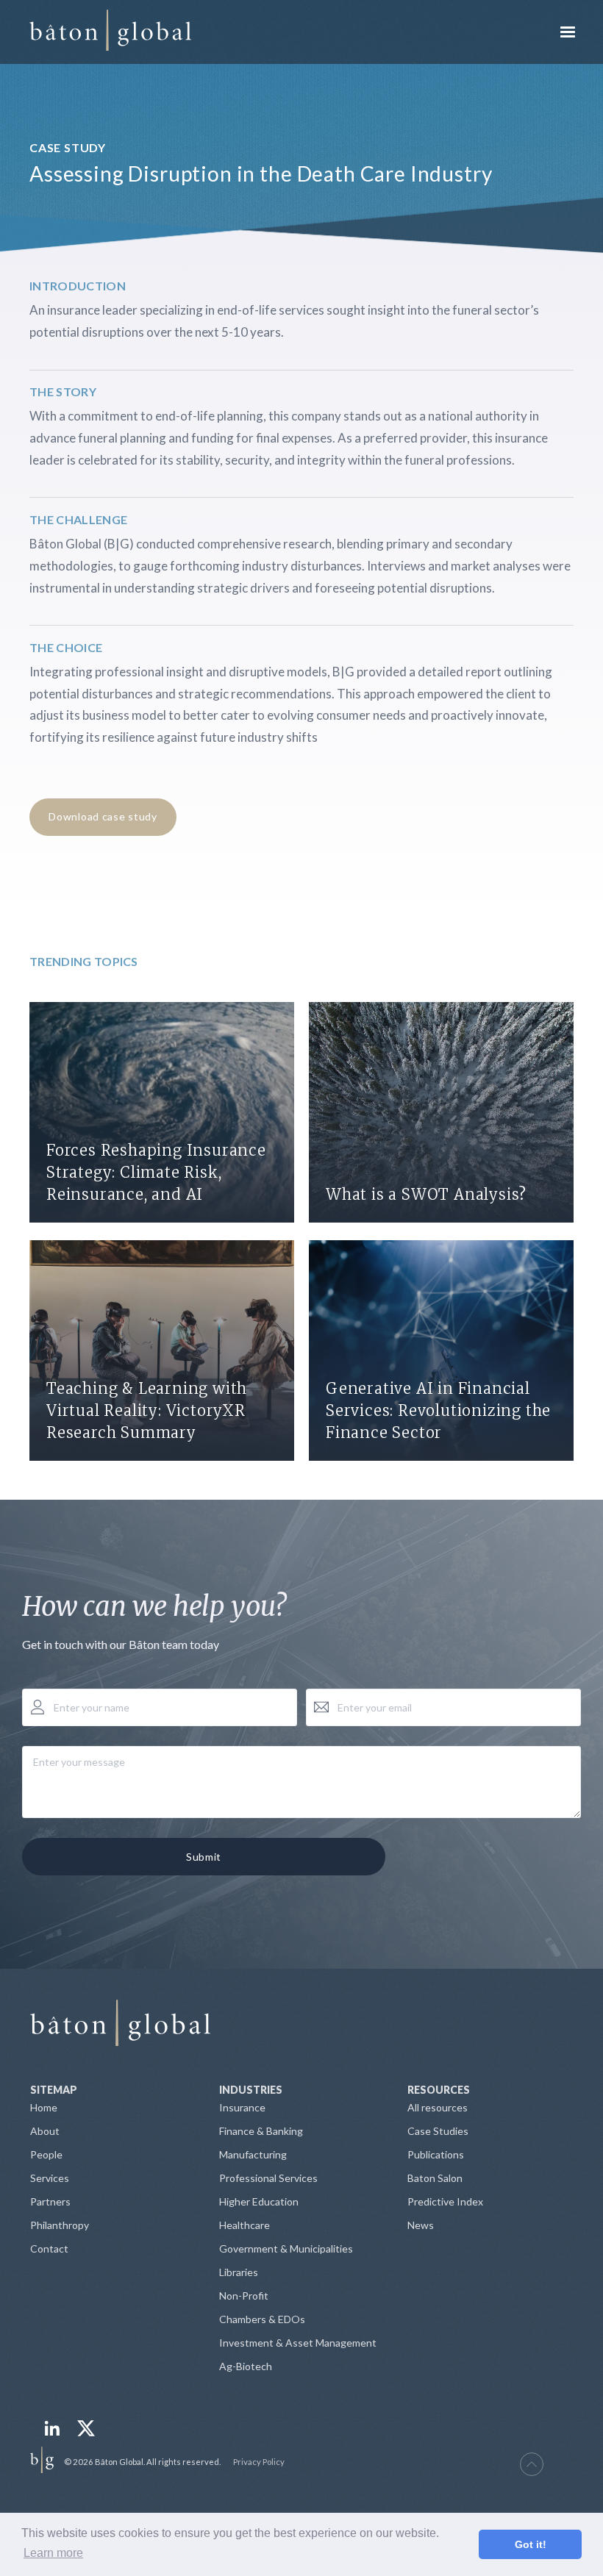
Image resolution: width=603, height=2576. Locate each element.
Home (44, 2107)
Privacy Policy (259, 2462)
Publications (436, 2154)
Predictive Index (445, 2201)
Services (50, 2178)
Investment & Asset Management (298, 2343)
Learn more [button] (53, 2553)
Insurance (242, 2107)
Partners (50, 2201)
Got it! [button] (531, 2544)
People (46, 2154)
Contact (49, 2248)
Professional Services (268, 2178)
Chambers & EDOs (262, 2319)
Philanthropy (60, 2225)
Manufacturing (253, 2154)
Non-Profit (244, 2296)
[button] (568, 32)
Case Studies (438, 2131)
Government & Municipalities (286, 2248)
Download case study (103, 816)
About (45, 2131)
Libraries (239, 2272)
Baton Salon (435, 2178)
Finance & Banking (261, 2131)
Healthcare (245, 2225)
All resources (438, 2107)
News (421, 2225)
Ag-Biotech (246, 2366)
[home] (110, 32)
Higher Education (259, 2201)
